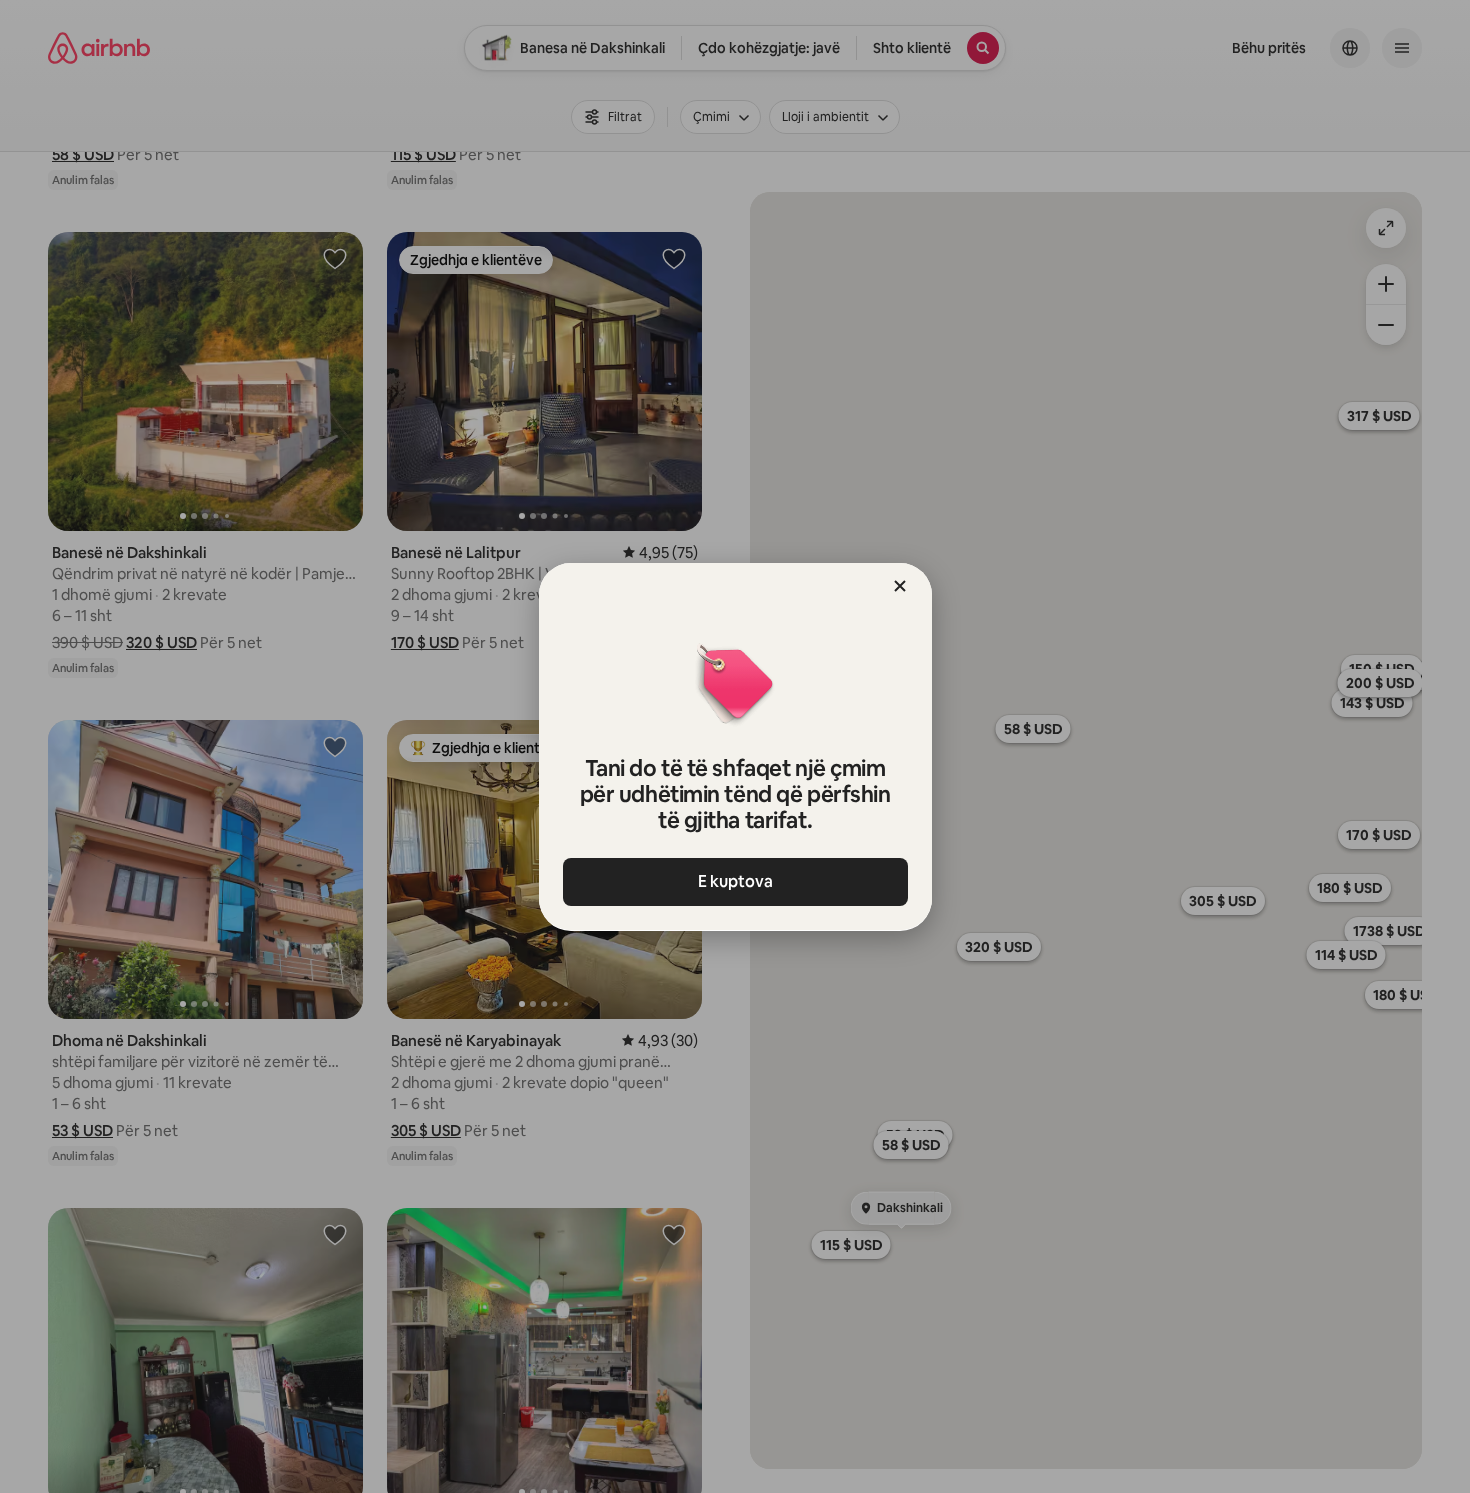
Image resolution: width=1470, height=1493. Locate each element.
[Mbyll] (900, 586)
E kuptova (735, 881)
